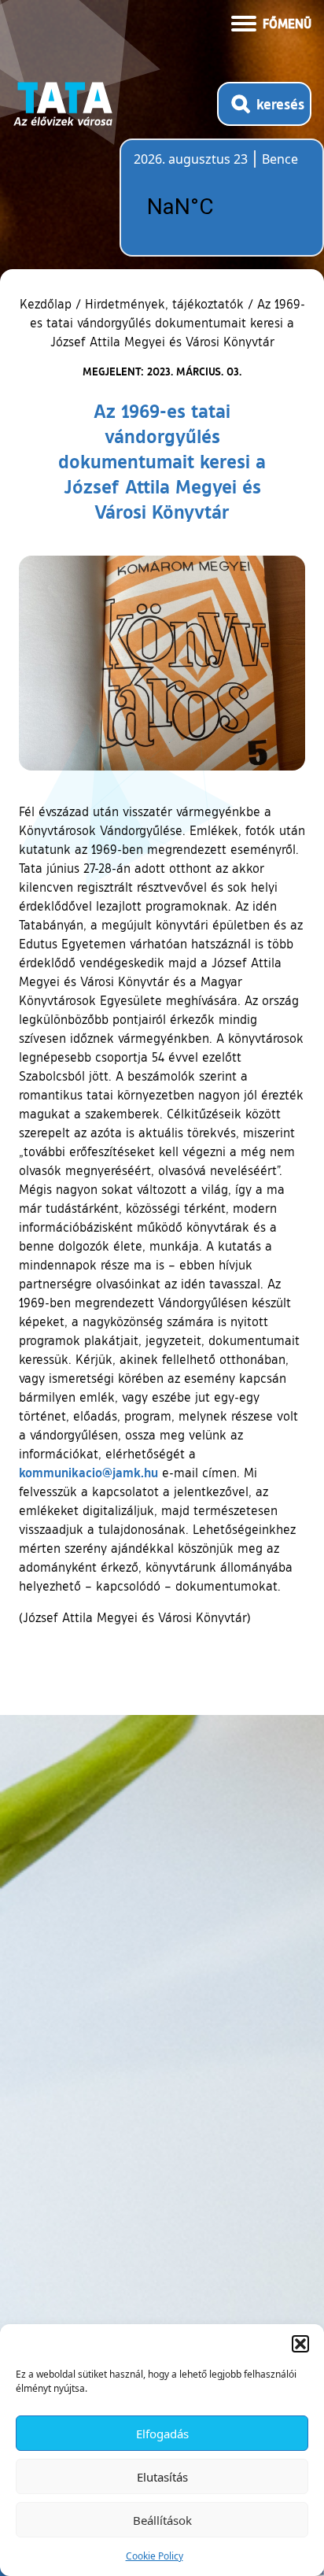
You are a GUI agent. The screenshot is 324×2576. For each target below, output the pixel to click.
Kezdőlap (48, 304)
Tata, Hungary (222, 207)
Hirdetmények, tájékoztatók (164, 304)
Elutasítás (162, 2477)
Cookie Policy (155, 2556)
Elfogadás (162, 2434)
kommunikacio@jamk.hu (88, 1472)
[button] (300, 2344)
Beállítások (162, 2520)
